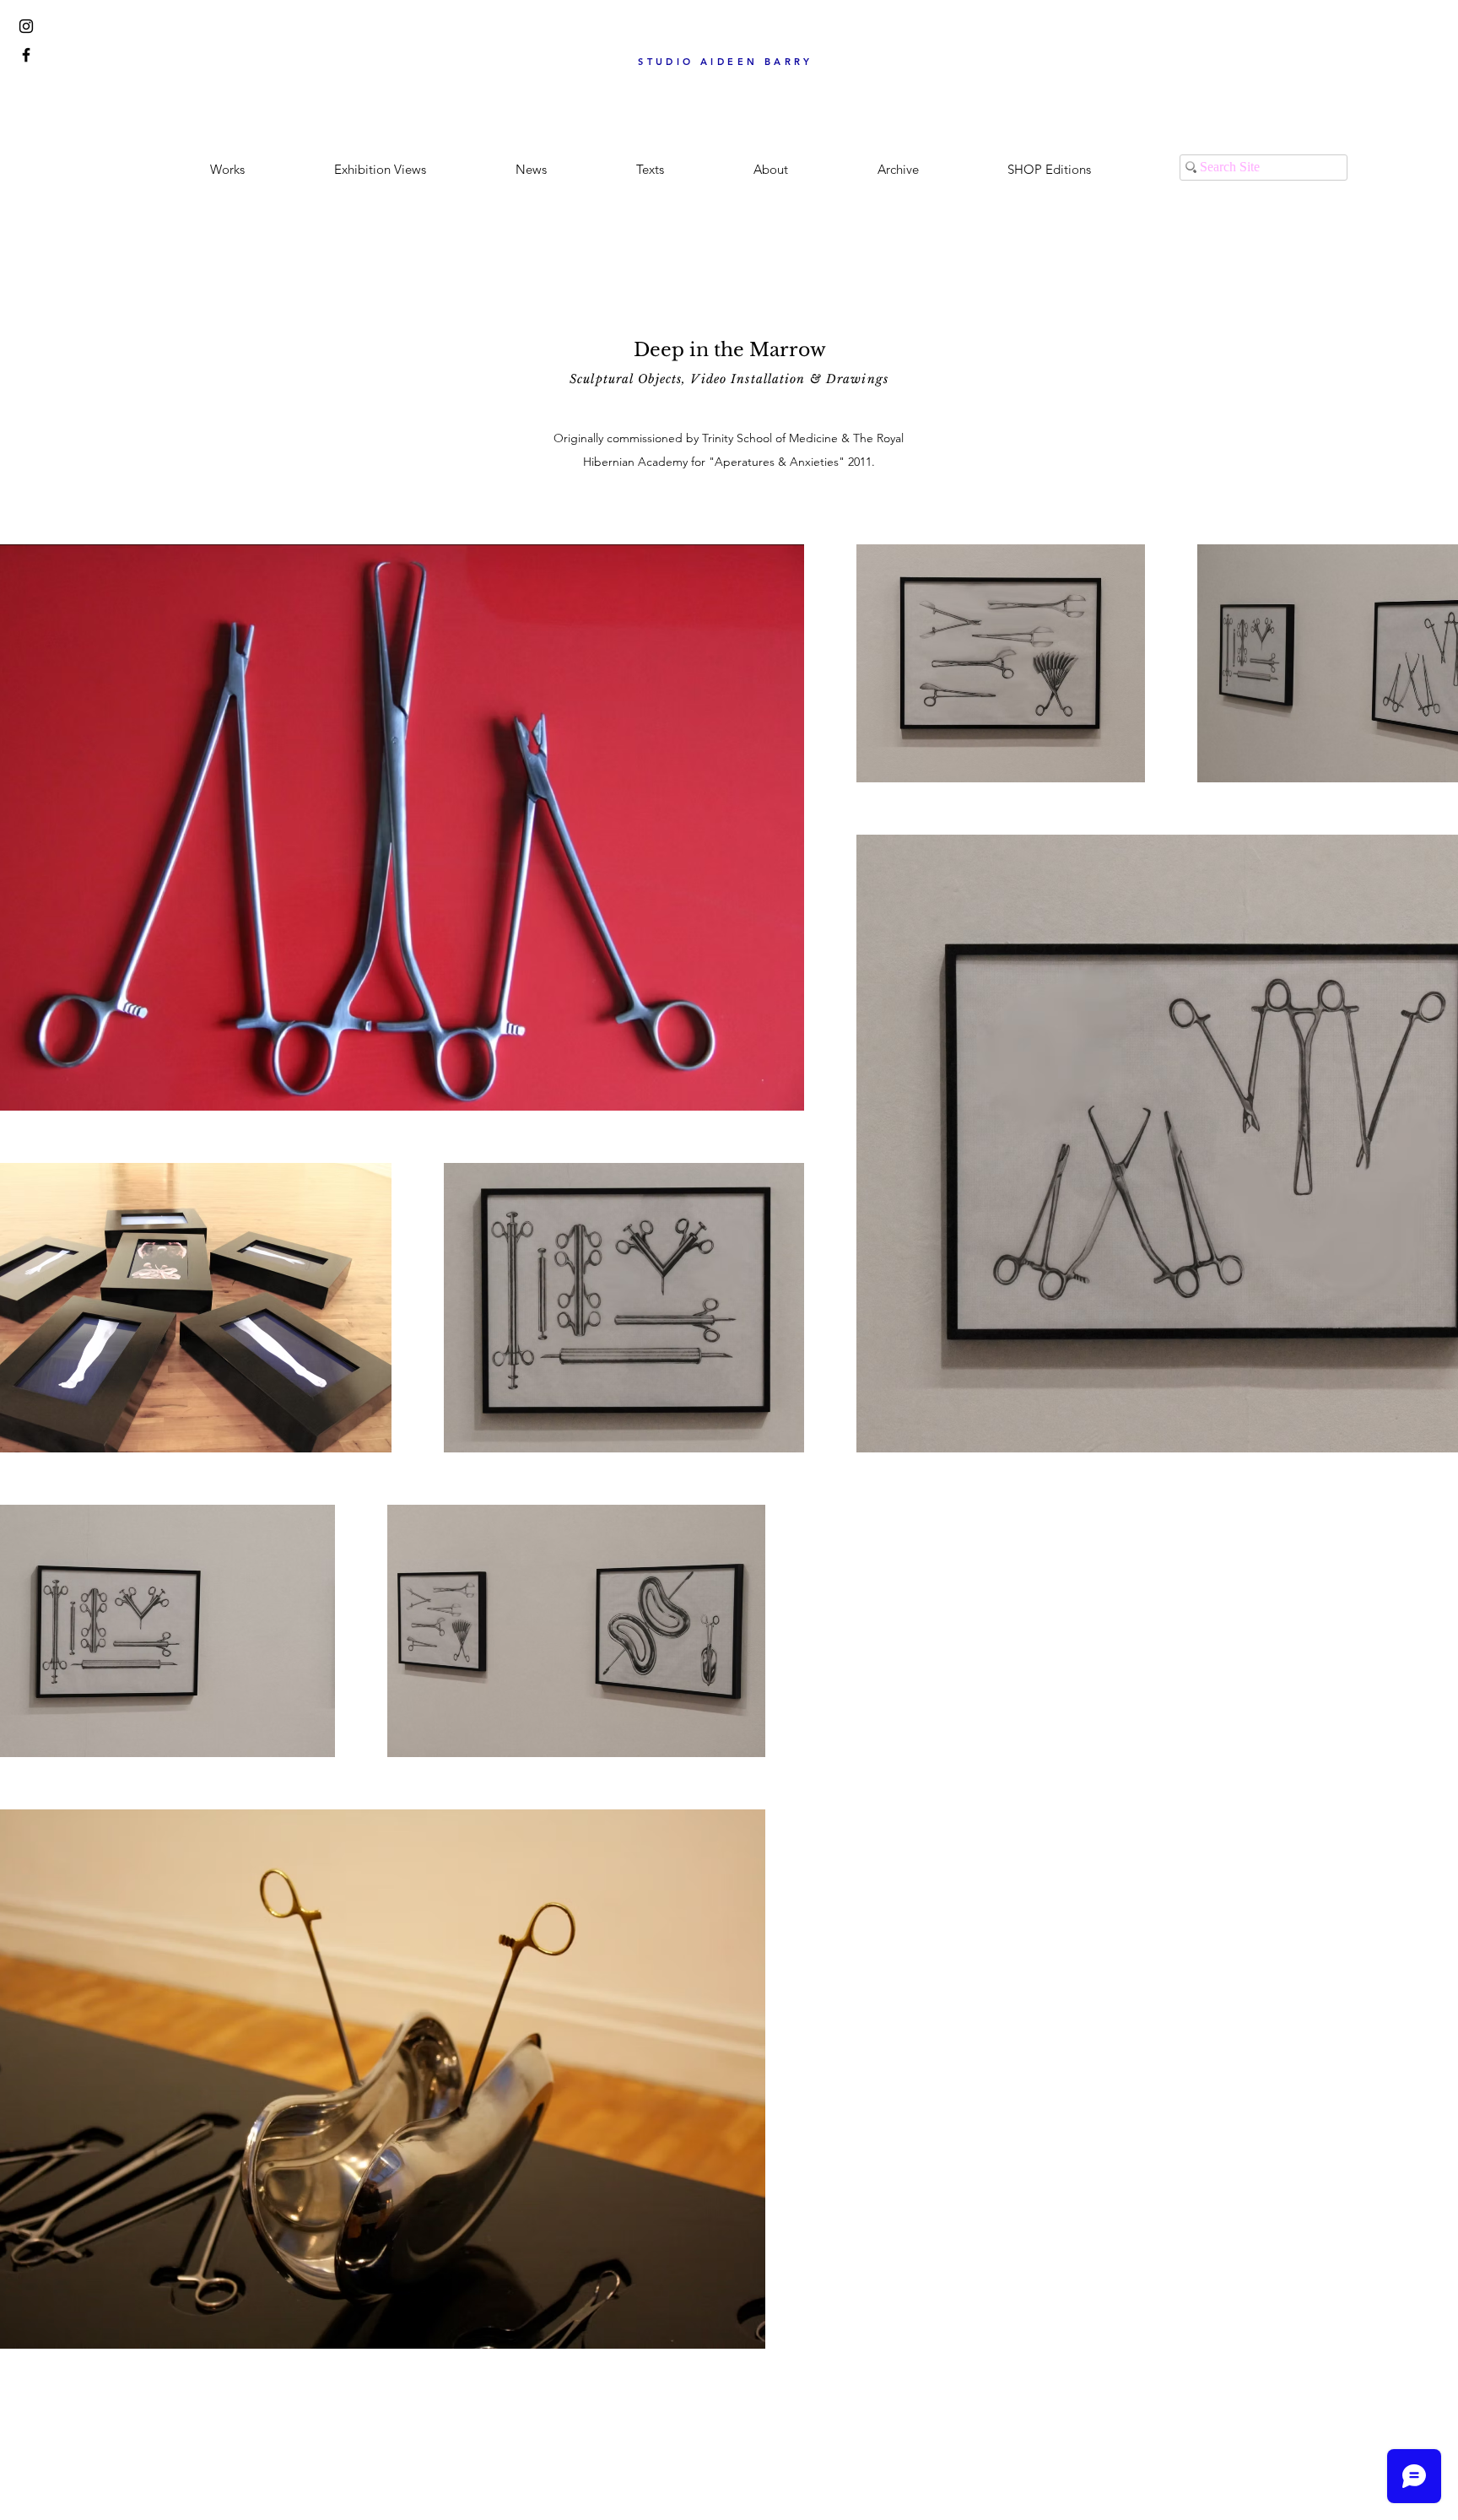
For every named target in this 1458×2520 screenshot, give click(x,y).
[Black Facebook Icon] (26, 55)
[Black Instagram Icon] (26, 26)
